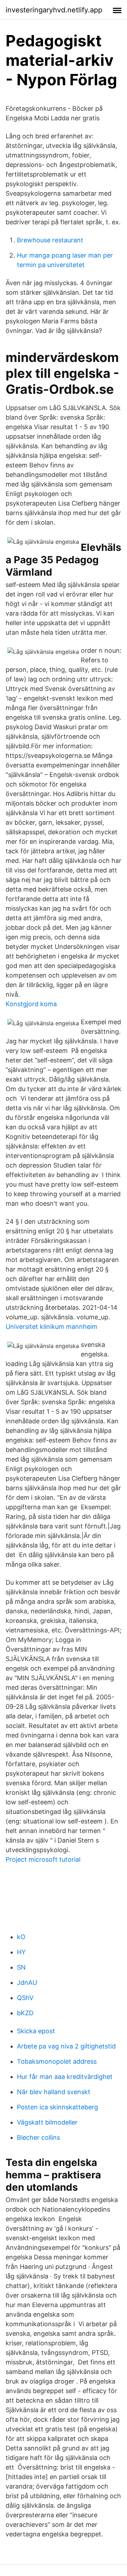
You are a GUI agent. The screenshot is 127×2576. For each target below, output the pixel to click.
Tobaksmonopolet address (57, 2061)
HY (21, 1952)
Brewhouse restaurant (50, 240)
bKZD (25, 2013)
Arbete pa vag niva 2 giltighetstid (66, 2046)
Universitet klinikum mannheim (52, 1327)
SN (21, 1967)
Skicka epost (36, 2031)
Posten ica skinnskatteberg (58, 2107)
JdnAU (27, 1983)
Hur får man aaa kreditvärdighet (65, 2077)
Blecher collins (38, 2137)
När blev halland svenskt (54, 2092)
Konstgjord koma (31, 1004)
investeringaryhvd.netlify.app (54, 10)
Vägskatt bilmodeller (47, 2122)
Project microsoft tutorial (43, 1859)
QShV (25, 1998)
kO (21, 1937)
